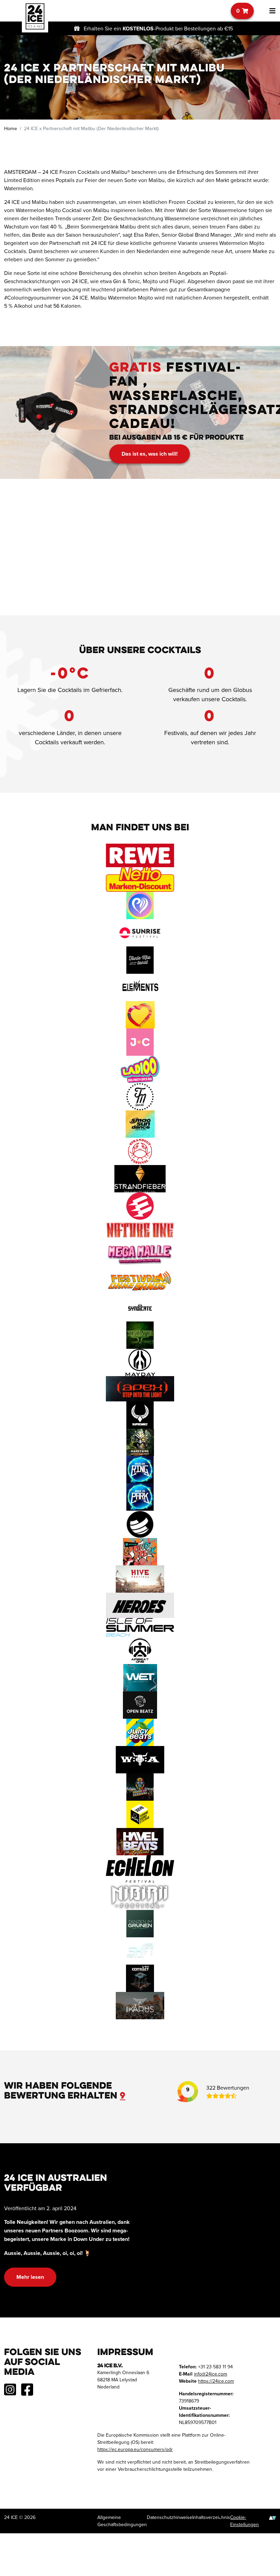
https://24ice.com (216, 2381)
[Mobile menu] (270, 11)
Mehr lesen (30, 2277)
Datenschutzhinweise (170, 2517)
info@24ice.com (211, 2373)
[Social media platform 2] (27, 2393)
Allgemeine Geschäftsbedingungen (122, 2521)
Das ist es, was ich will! (150, 454)
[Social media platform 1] (10, 2393)
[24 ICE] (35, 16)
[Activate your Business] (272, 2517)
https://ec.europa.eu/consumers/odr (135, 2449)
